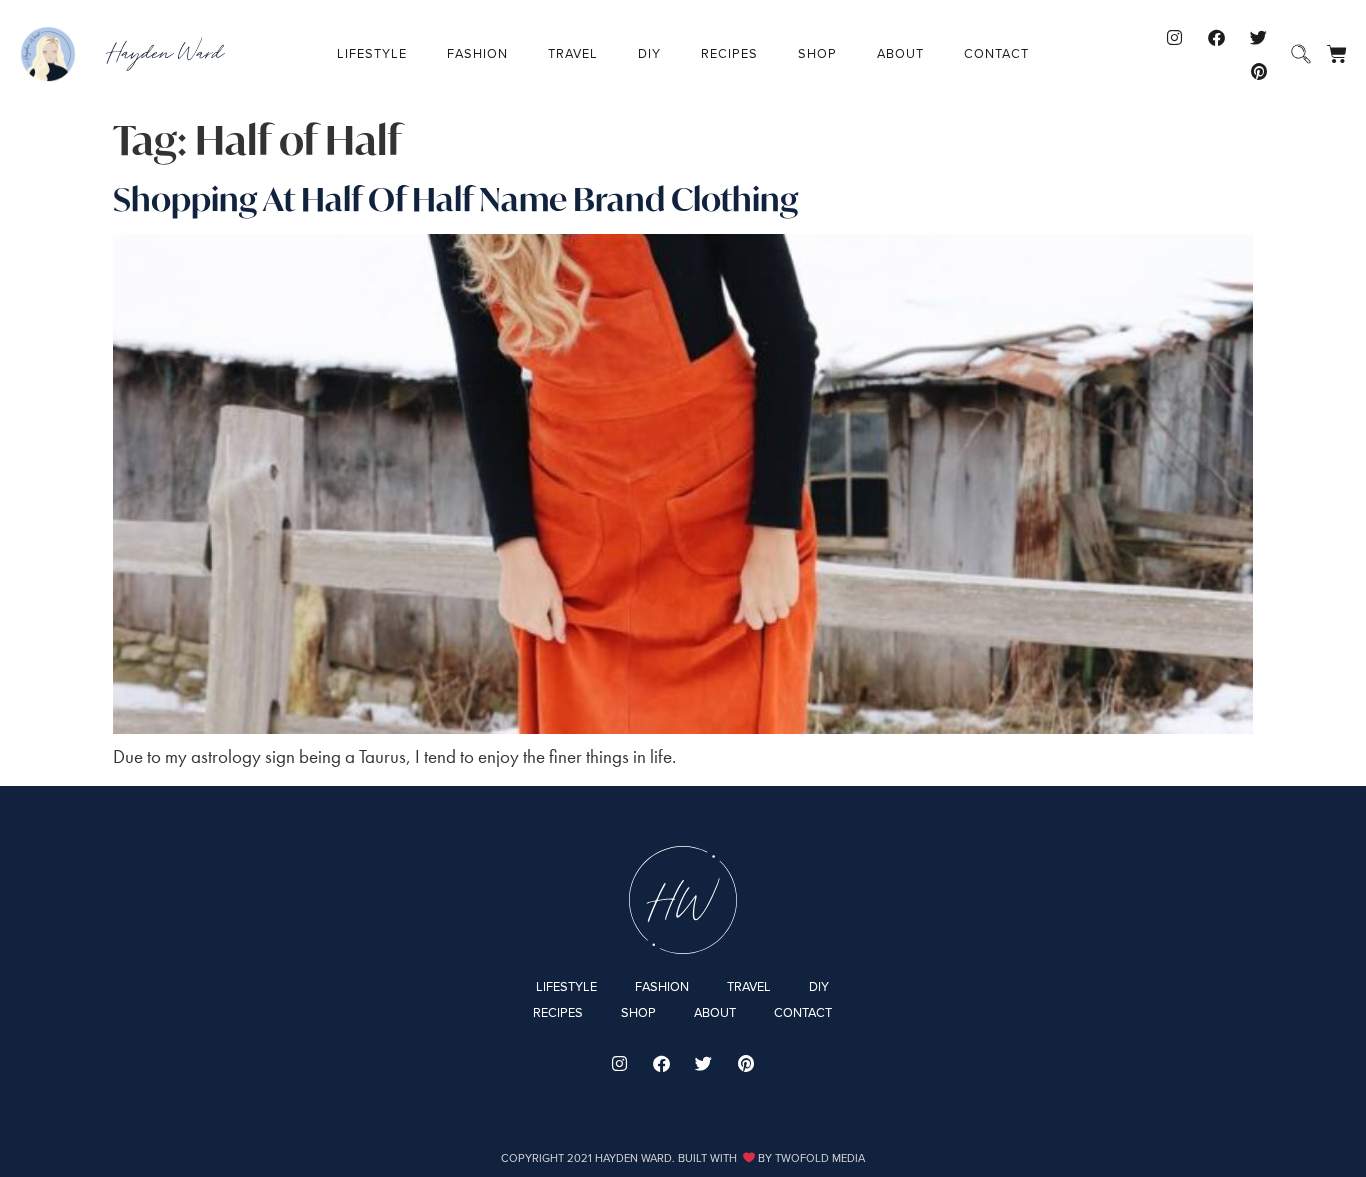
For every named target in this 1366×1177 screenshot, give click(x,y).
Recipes (729, 53)
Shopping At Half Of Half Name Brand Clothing (456, 199)
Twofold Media (820, 1158)
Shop (817, 53)
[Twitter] (1259, 37)
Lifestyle (372, 53)
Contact (996, 53)
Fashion (477, 53)
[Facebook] (1217, 37)
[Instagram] (1175, 37)
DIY (649, 53)
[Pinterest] (1259, 71)
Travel (573, 53)
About (900, 53)
